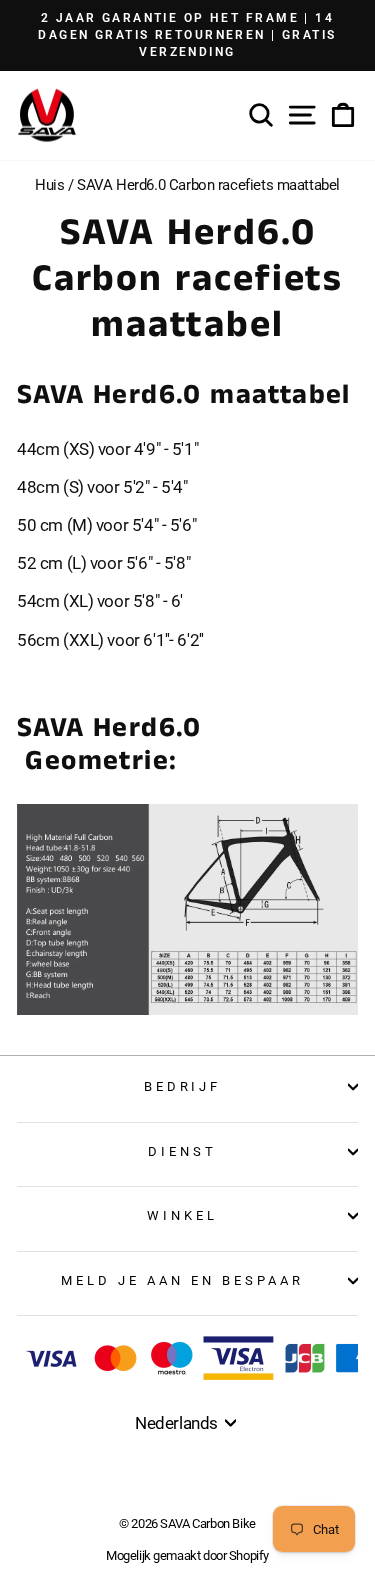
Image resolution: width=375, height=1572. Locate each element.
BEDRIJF (183, 1086)
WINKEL (182, 1215)
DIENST (182, 1151)
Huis (49, 185)
